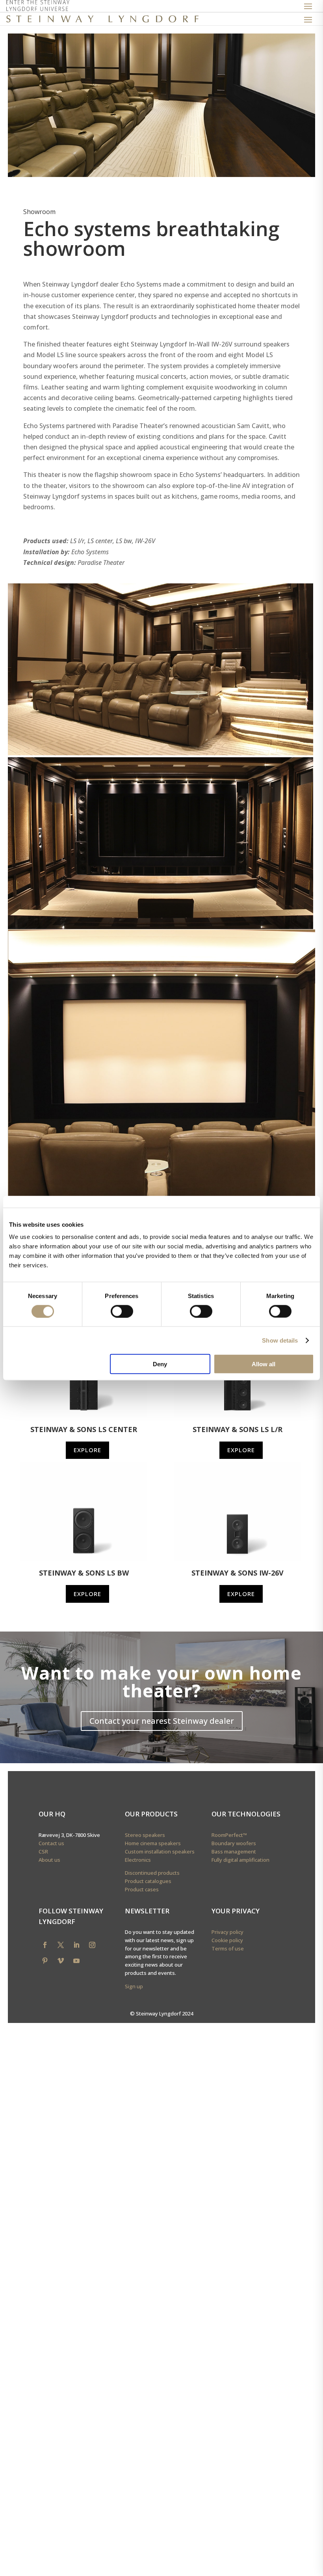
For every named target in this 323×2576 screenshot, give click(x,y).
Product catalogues (148, 1881)
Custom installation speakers (160, 1851)
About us (49, 1860)
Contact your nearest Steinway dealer (162, 1721)
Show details (280, 1340)
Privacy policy (227, 1932)
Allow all (264, 1364)
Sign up (134, 1986)
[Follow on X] (61, 1945)
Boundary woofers (234, 1843)
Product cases (142, 1889)
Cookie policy (227, 1940)
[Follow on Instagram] (92, 1945)
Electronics (138, 1860)
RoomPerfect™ (229, 1835)
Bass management (234, 1851)
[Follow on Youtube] (76, 1961)
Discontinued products (152, 1873)
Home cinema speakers (153, 1843)
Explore (87, 1450)
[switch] (122, 1311)
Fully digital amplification (240, 1860)
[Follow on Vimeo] (61, 1961)
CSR (43, 1851)
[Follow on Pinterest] (45, 1961)
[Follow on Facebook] (45, 1945)
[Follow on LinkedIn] (76, 1945)
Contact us (51, 1843)
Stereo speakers (145, 1835)
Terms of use (228, 1948)
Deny (160, 1364)
